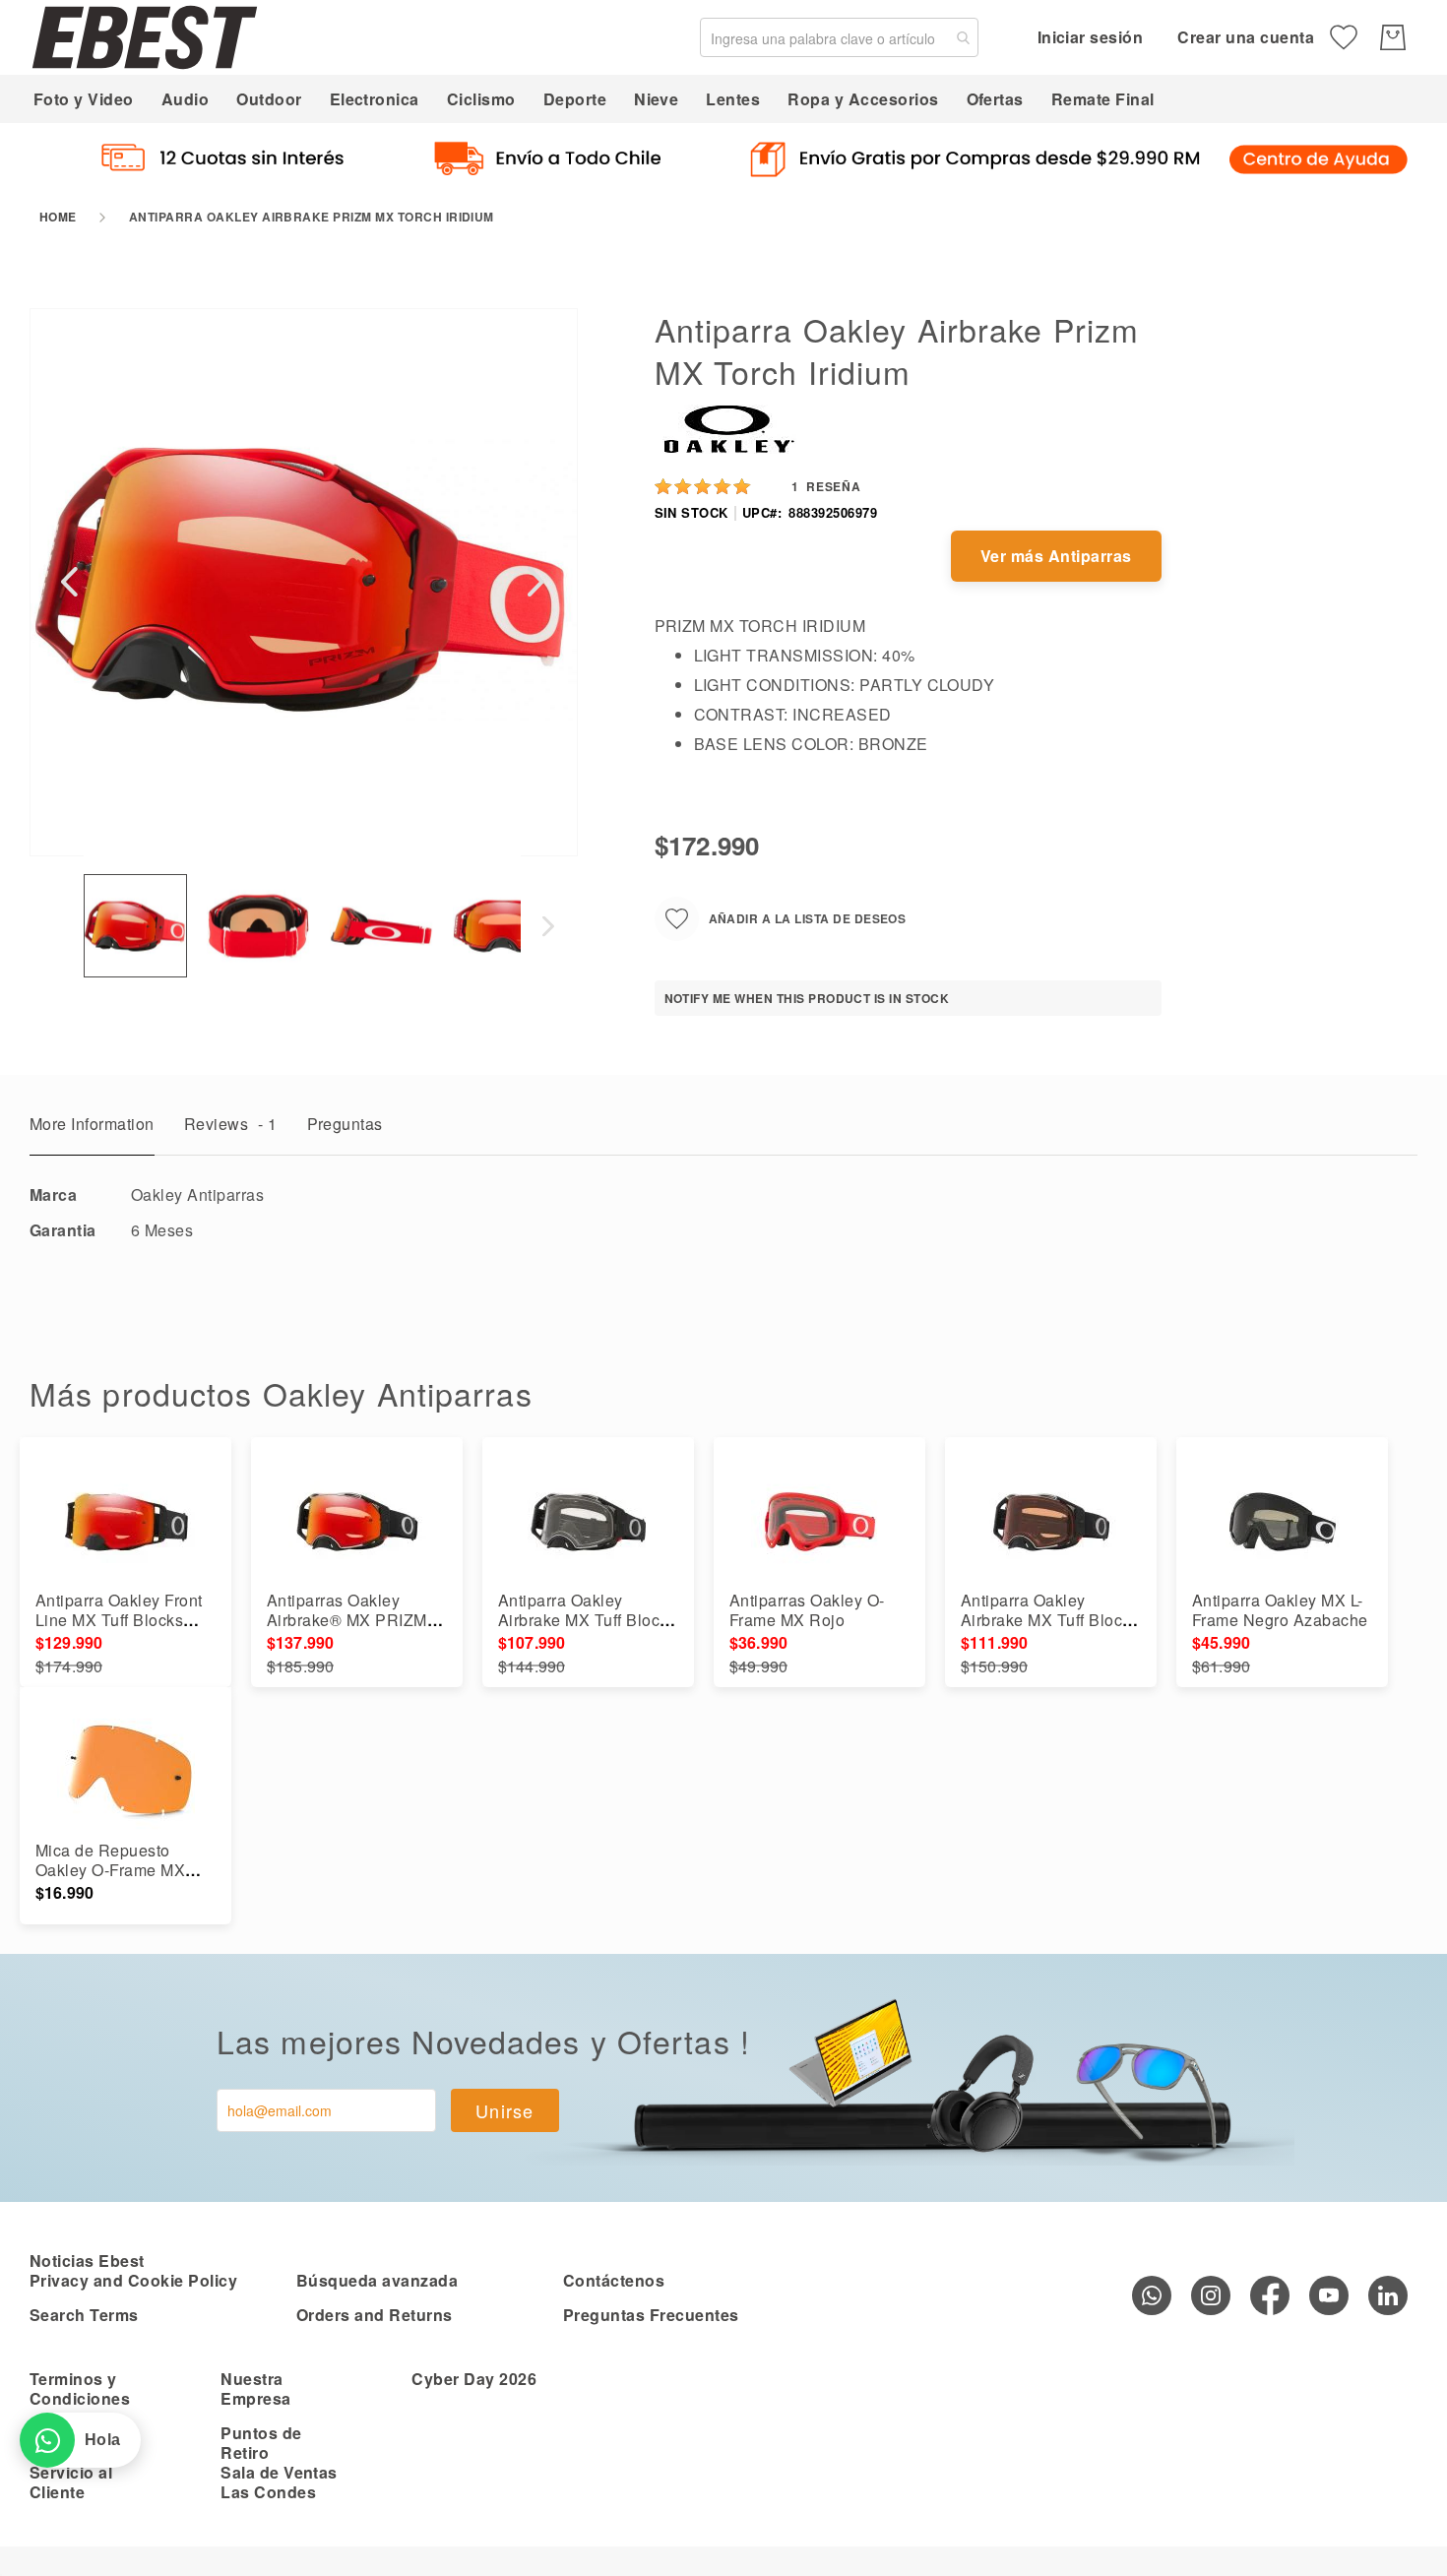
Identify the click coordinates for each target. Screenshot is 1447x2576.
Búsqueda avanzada (377, 2280)
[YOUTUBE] (1329, 2295)
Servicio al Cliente (71, 2482)
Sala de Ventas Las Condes (279, 2482)
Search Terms (84, 2315)
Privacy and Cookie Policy (133, 2280)
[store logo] (145, 37)
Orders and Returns (375, 2315)
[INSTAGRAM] (1211, 2295)
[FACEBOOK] (1270, 2295)
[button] (69, 581)
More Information (92, 1124)
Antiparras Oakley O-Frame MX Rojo (807, 1610)
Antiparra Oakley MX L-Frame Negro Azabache (1280, 1610)
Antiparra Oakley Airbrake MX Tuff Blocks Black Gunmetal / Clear (587, 1620)
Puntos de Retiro (261, 2443)
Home (58, 217)
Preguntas (345, 1124)
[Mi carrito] (1393, 37)
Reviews (231, 1124)
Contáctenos (614, 2280)
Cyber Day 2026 (474, 2379)
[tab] (92, 1129)
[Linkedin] (1388, 2295)
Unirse (505, 2110)
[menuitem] (84, 99)
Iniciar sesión (1091, 37)
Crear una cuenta (1246, 37)
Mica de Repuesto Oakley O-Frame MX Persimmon (110, 1870)
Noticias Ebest (87, 2261)
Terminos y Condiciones (80, 2388)
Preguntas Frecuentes (651, 2315)
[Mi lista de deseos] (1344, 37)
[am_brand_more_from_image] (126, 1522)
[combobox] (839, 37)
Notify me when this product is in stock (807, 998)
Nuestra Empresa (255, 2388)
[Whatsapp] (1152, 2295)
